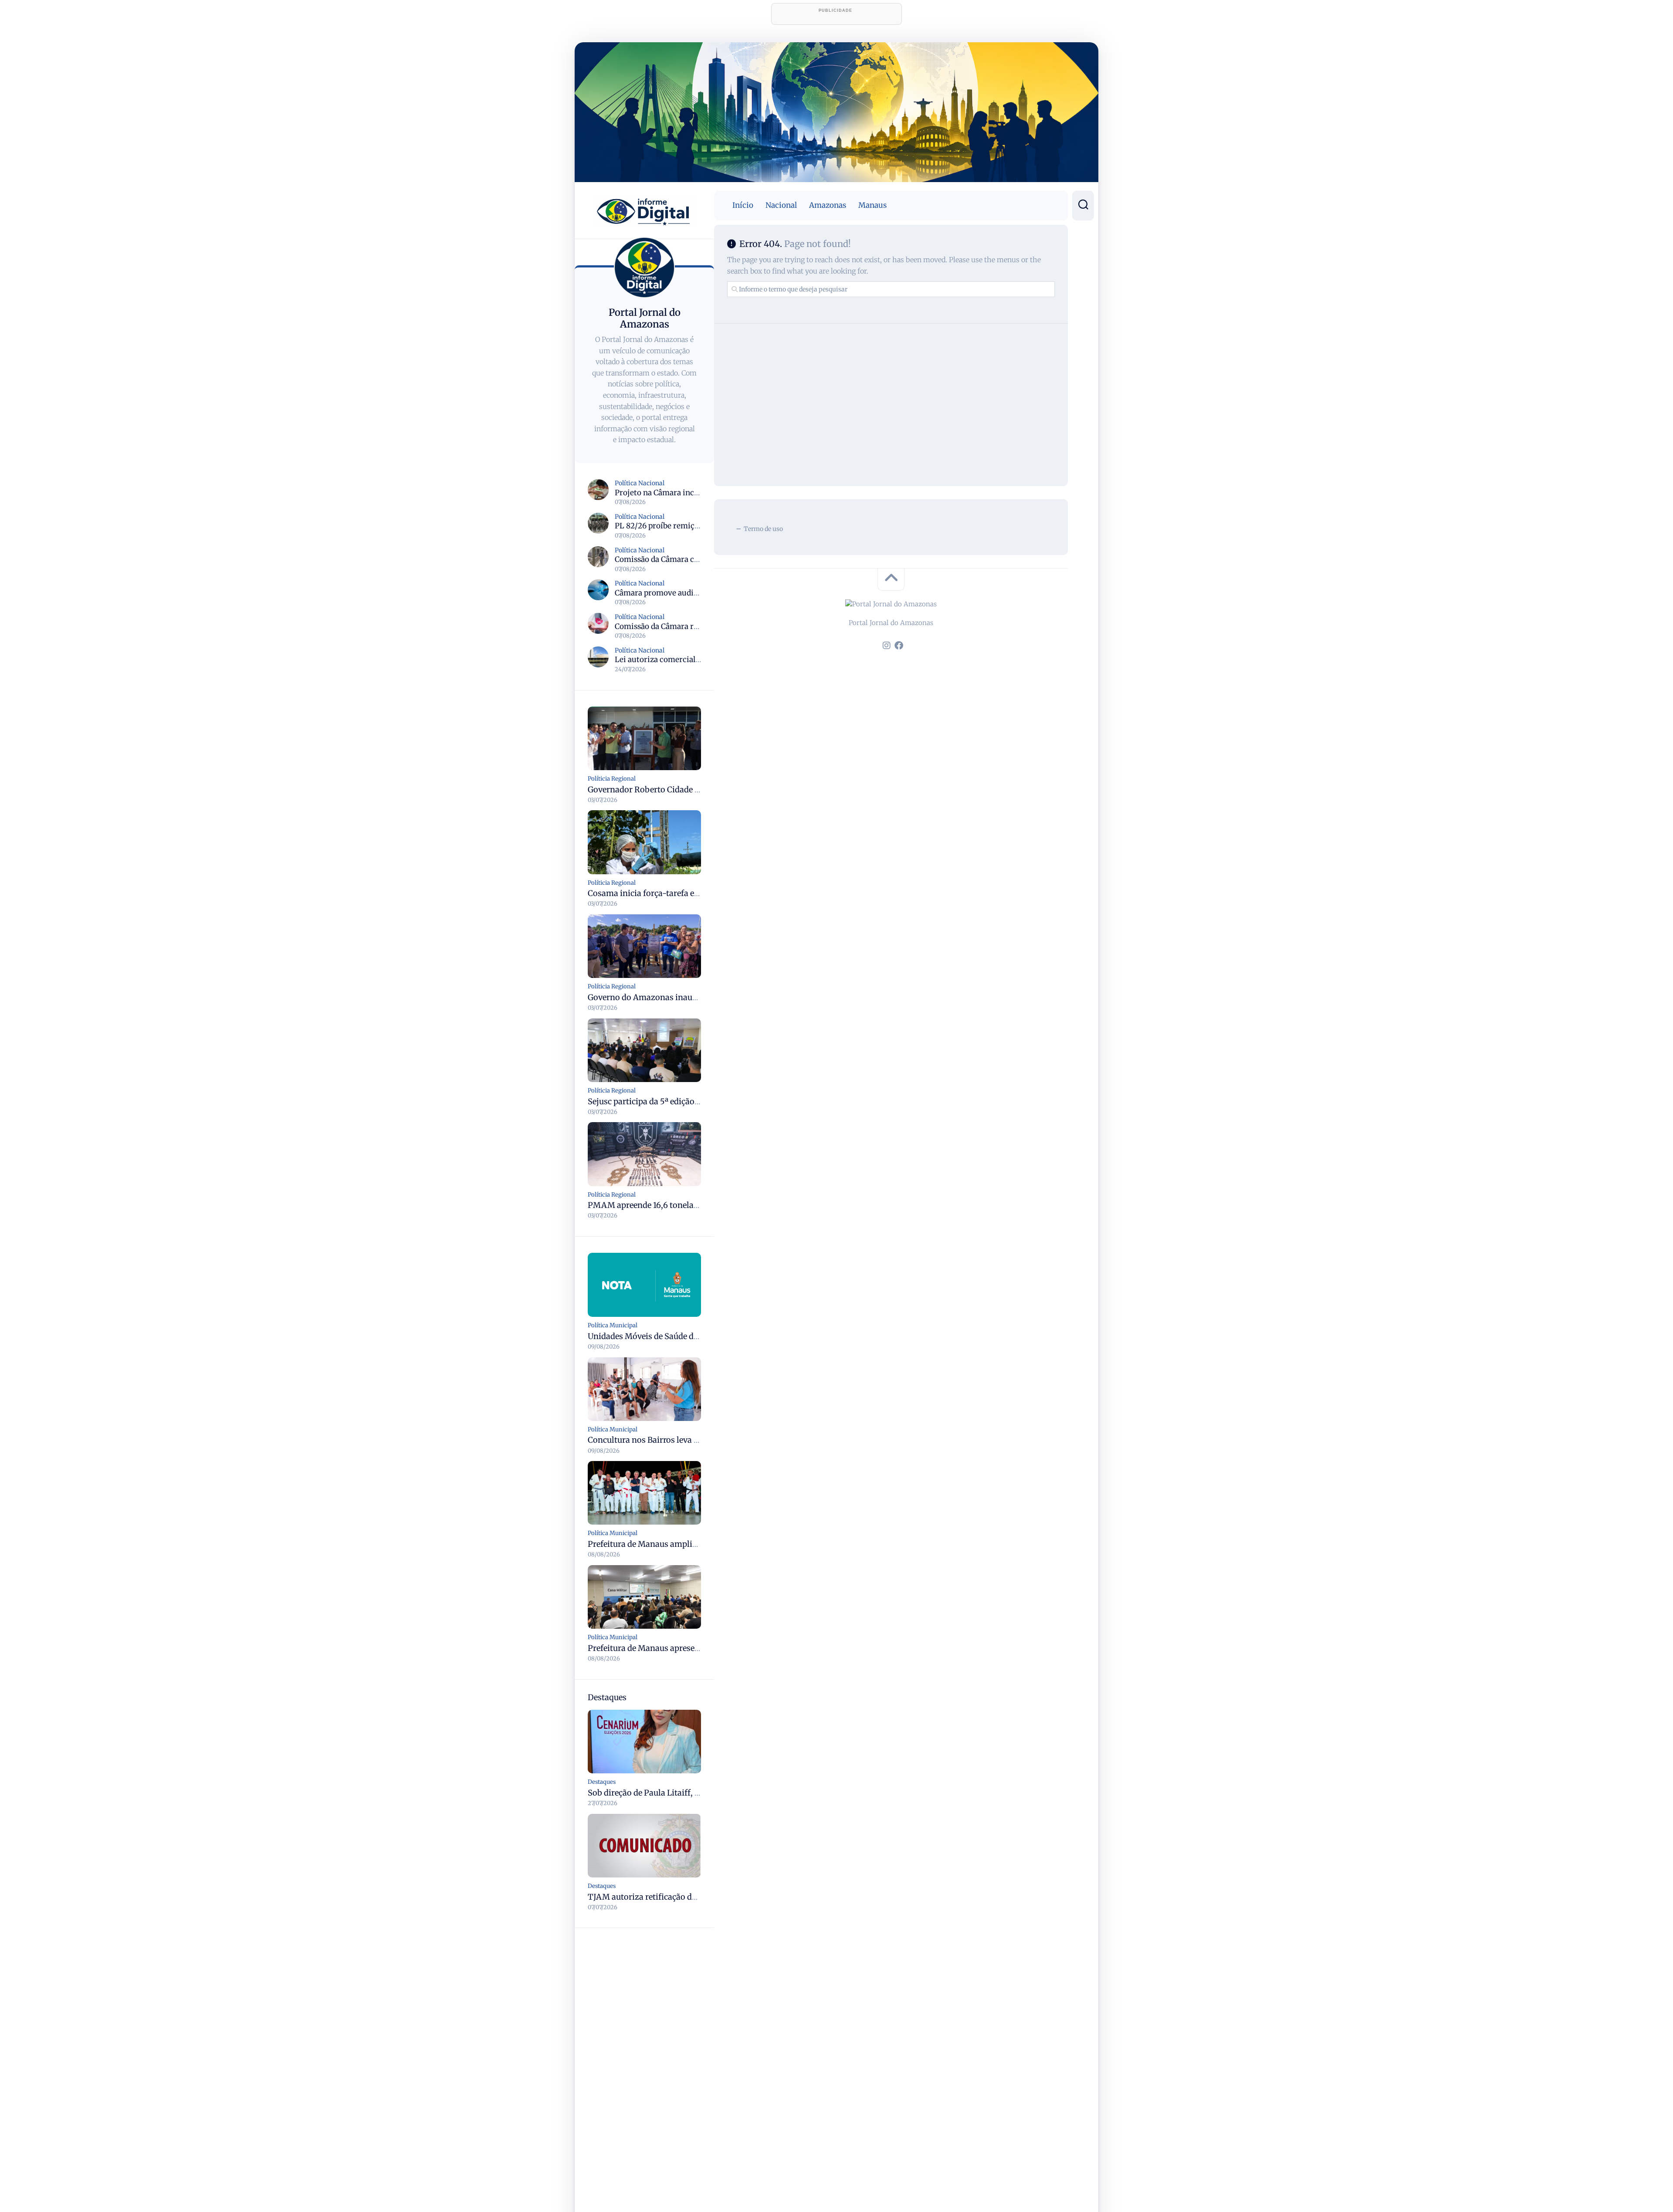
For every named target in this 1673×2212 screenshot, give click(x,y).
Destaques (602, 1782)
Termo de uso (763, 529)
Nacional (781, 205)
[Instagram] (887, 646)
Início (743, 205)
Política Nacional (640, 483)
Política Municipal (613, 1325)
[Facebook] (899, 646)
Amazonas (828, 205)
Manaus (872, 205)
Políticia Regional (612, 779)
